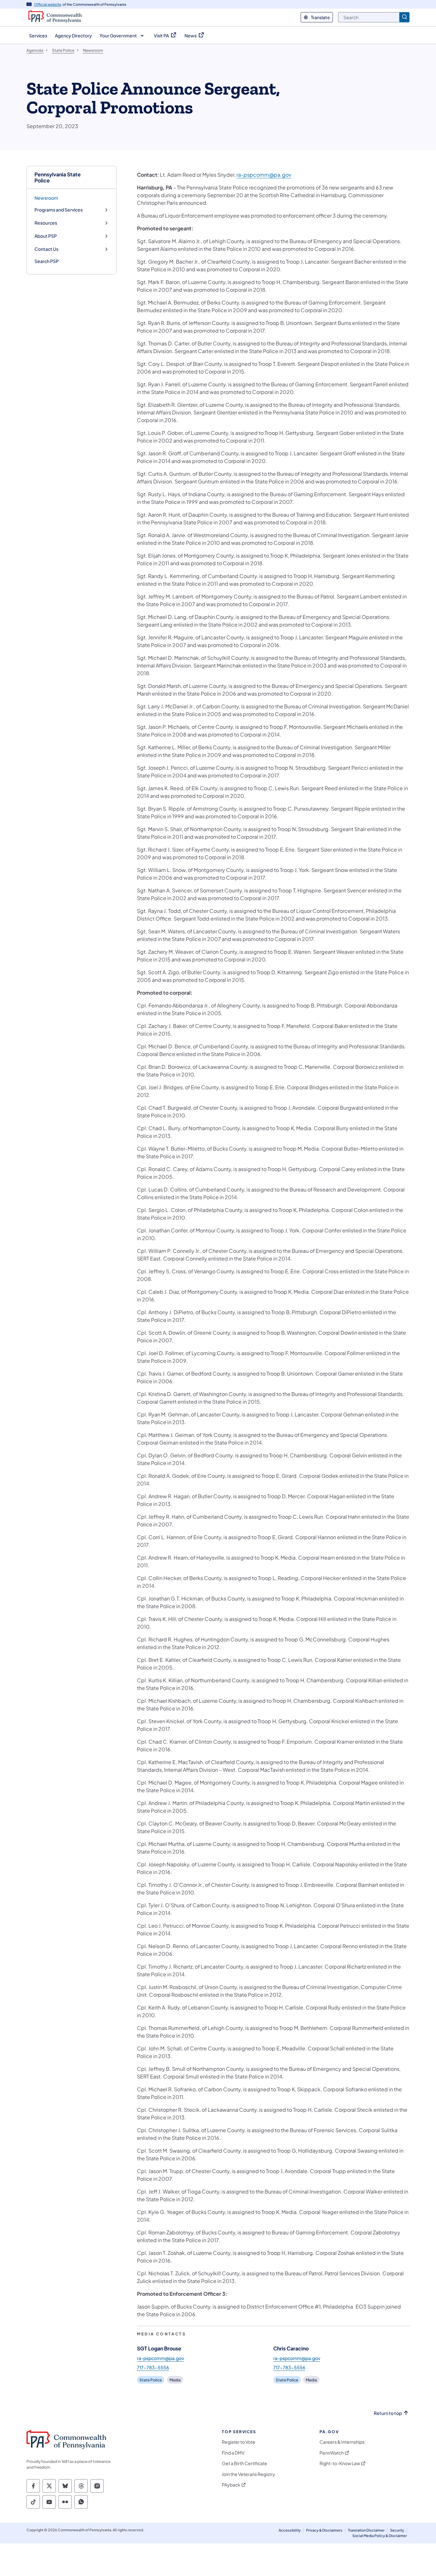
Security (397, 2530)
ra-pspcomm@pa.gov (264, 175)
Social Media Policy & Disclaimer (380, 2536)
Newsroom (46, 198)
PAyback (231, 2485)
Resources (46, 223)
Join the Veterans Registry (248, 2474)
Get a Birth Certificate (244, 2463)
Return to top (388, 2413)
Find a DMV (233, 2453)
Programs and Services (59, 210)
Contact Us (46, 249)
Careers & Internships (342, 2442)
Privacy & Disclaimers (324, 2530)
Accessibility (290, 2530)
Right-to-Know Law (340, 2463)
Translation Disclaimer (366, 2530)
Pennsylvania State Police (58, 177)
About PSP (46, 236)
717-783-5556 (153, 2367)
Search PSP (47, 261)
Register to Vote (239, 2442)
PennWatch (332, 2453)
